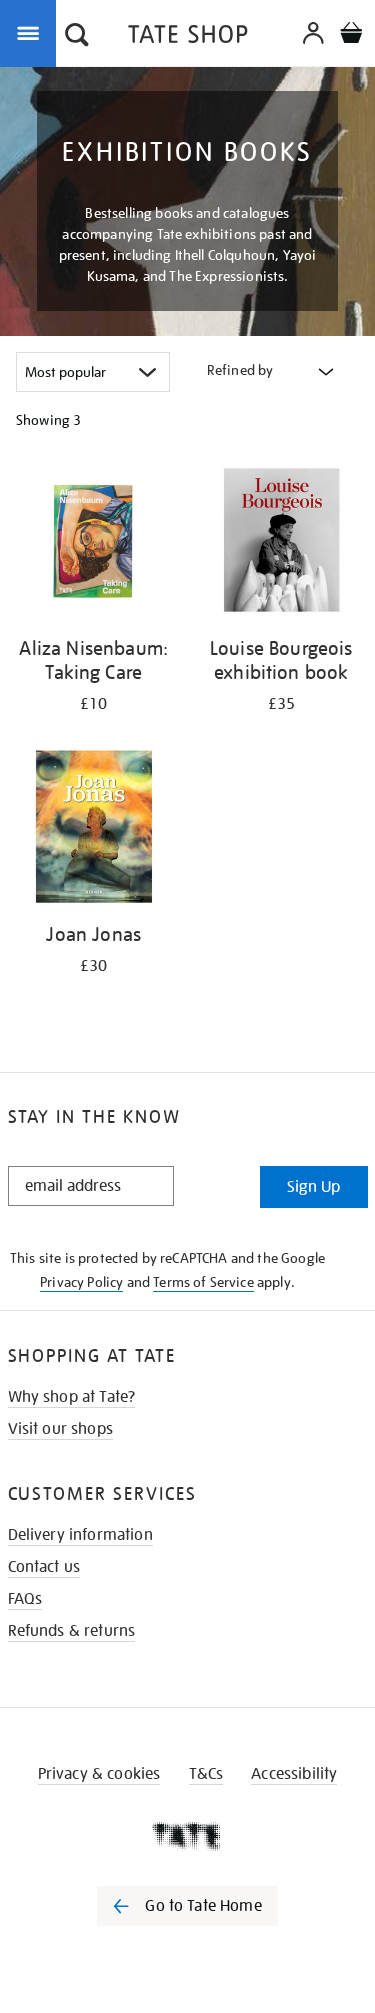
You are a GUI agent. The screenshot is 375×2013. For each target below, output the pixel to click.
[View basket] (351, 35)
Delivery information (80, 1535)
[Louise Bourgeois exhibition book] (282, 543)
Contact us (44, 1567)
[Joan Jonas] (94, 830)
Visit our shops (60, 1429)
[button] (77, 37)
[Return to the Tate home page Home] (188, 37)
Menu (32, 32)
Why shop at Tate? (72, 1397)
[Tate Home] (187, 1836)
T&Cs (206, 1774)
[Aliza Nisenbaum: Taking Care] (94, 543)
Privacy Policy (81, 1282)
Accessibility (294, 1774)
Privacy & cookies (99, 1774)
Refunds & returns (72, 1631)
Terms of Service (203, 1282)
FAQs (25, 1599)
